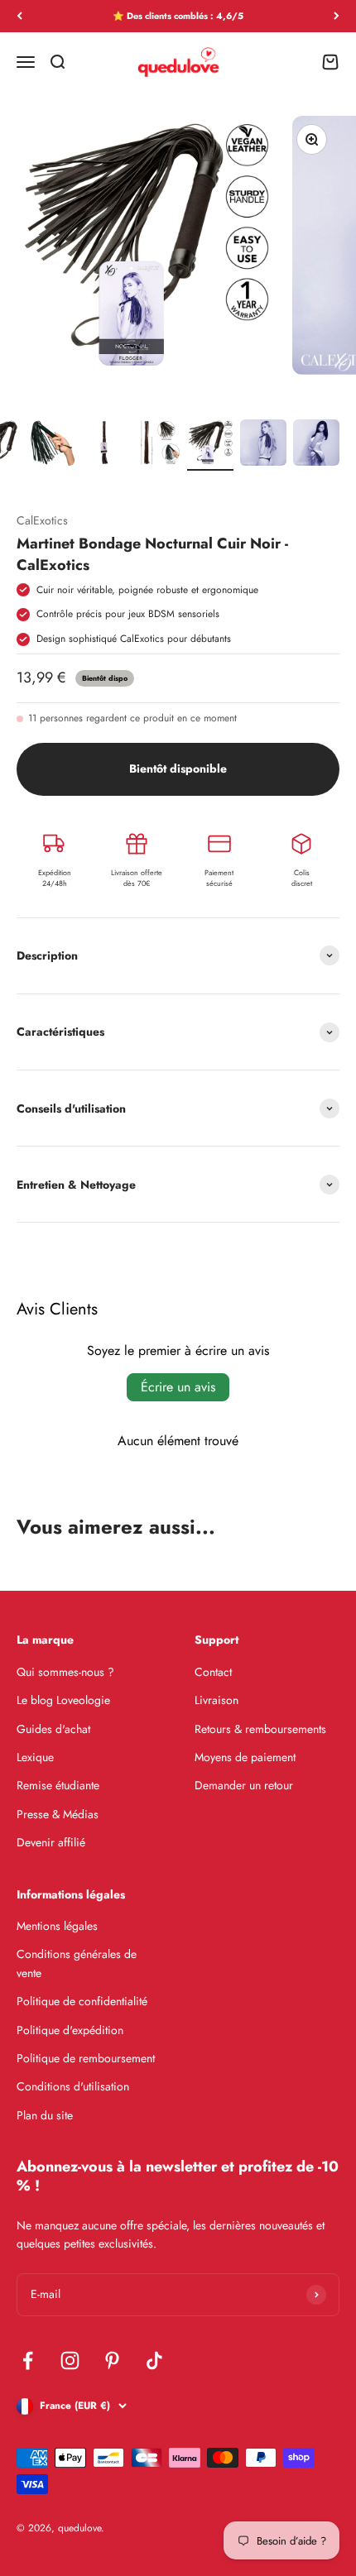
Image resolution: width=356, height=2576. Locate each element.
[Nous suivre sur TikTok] (154, 2361)
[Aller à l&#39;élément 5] (157, 443)
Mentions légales (57, 1926)
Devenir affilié (51, 1842)
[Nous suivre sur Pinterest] (112, 2361)
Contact (213, 1672)
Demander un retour (244, 1785)
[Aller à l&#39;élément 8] (316, 443)
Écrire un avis (178, 1387)
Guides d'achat (53, 1729)
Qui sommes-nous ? (65, 1672)
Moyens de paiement (245, 1757)
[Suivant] (337, 16)
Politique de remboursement (86, 2058)
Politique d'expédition (70, 2030)
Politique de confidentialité (82, 2001)
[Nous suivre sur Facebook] (28, 2361)
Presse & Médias (58, 1814)
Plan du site (45, 2115)
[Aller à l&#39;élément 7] (263, 443)
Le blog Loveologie (63, 1700)
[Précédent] (19, 16)
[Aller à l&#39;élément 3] (51, 443)
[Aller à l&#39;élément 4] (104, 443)
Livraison (216, 1700)
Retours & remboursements (260, 1729)
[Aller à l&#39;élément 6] (210, 443)
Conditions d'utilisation (73, 2086)
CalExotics (42, 520)
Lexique (35, 1757)
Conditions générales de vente (77, 1963)
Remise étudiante (58, 1785)
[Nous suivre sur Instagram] (70, 2361)
